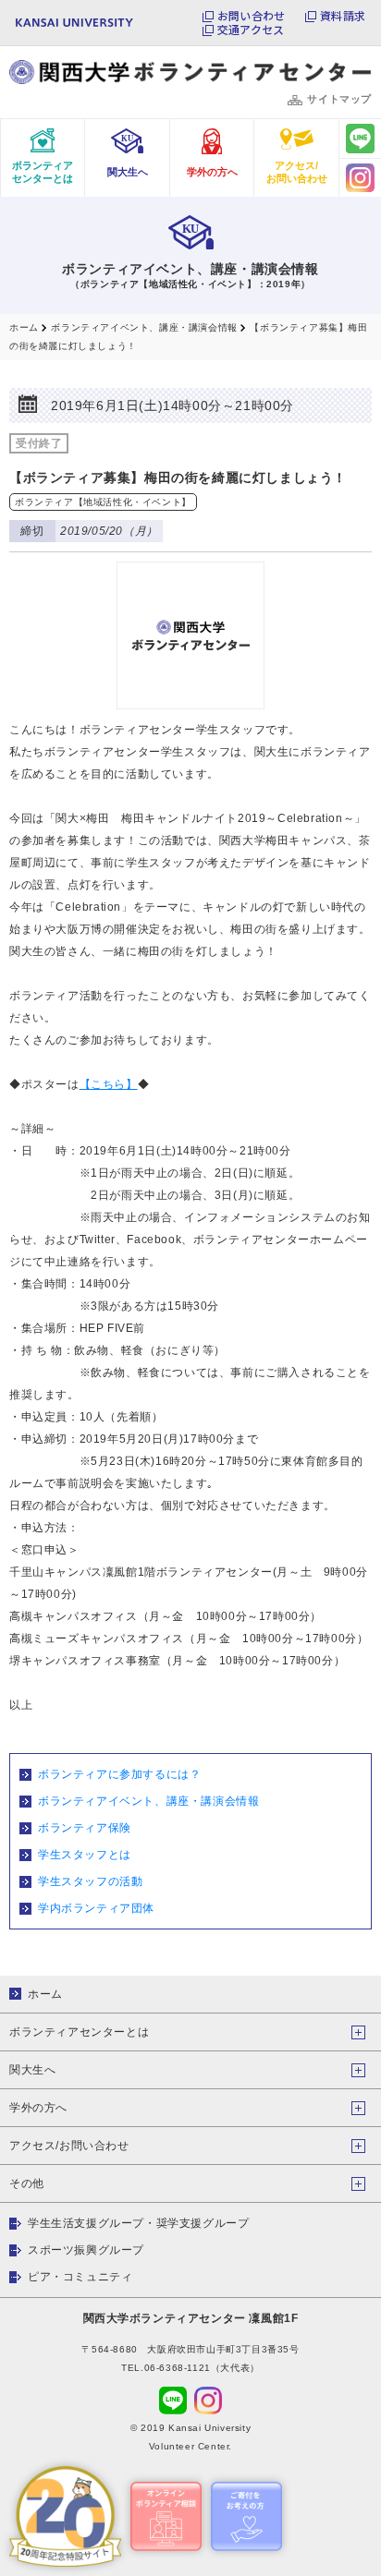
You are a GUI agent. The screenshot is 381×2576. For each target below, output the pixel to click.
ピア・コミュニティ (80, 2277)
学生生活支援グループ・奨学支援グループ (138, 2223)
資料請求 (343, 16)
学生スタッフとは (85, 1855)
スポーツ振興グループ (86, 2250)
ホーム (45, 1994)
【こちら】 (109, 1084)
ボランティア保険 (85, 1828)
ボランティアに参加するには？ (119, 1774)
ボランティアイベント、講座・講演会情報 (148, 1801)
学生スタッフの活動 (90, 1881)
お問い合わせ (251, 16)
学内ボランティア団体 (96, 1908)
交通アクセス (251, 30)
